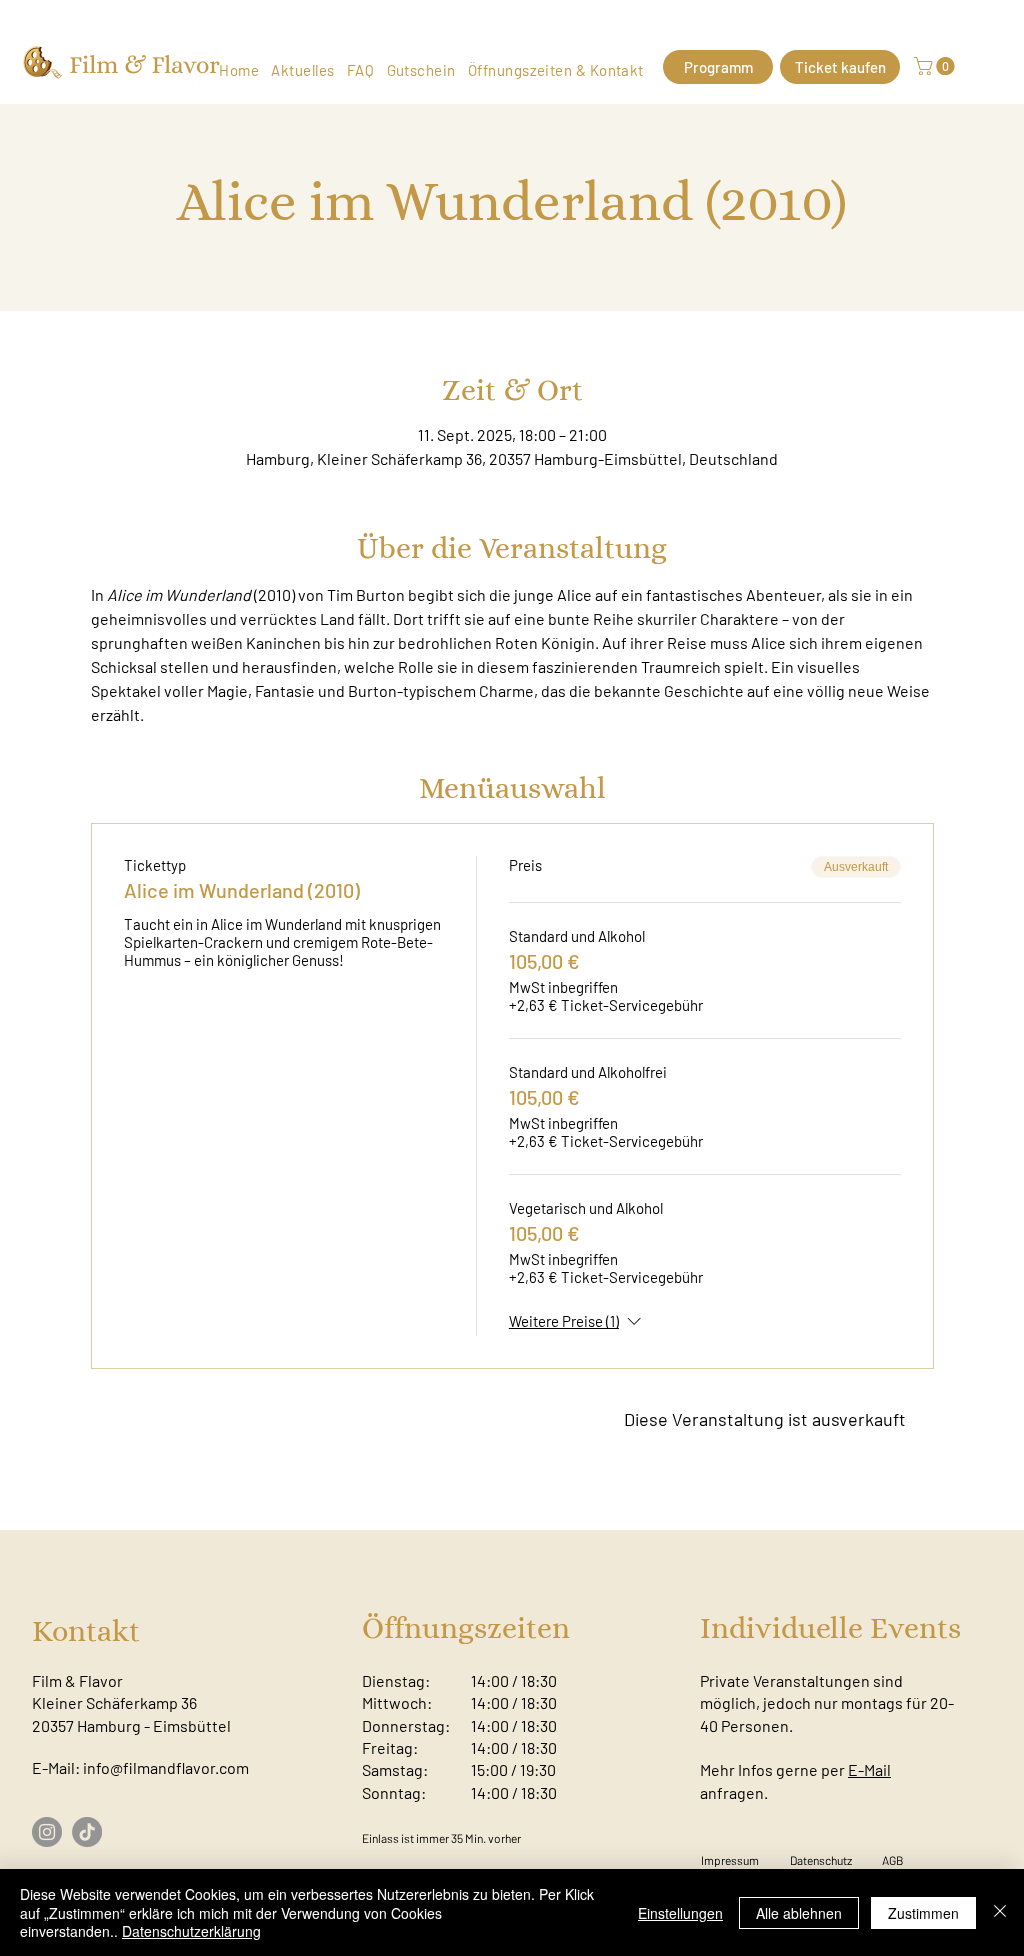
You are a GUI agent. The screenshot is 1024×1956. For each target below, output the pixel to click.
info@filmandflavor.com (166, 1767)
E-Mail (869, 1769)
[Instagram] (47, 1832)
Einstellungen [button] (680, 1913)
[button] (936, 66)
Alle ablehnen (799, 1913)
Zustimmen (923, 1913)
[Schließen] (1000, 1912)
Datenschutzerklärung (191, 1931)
